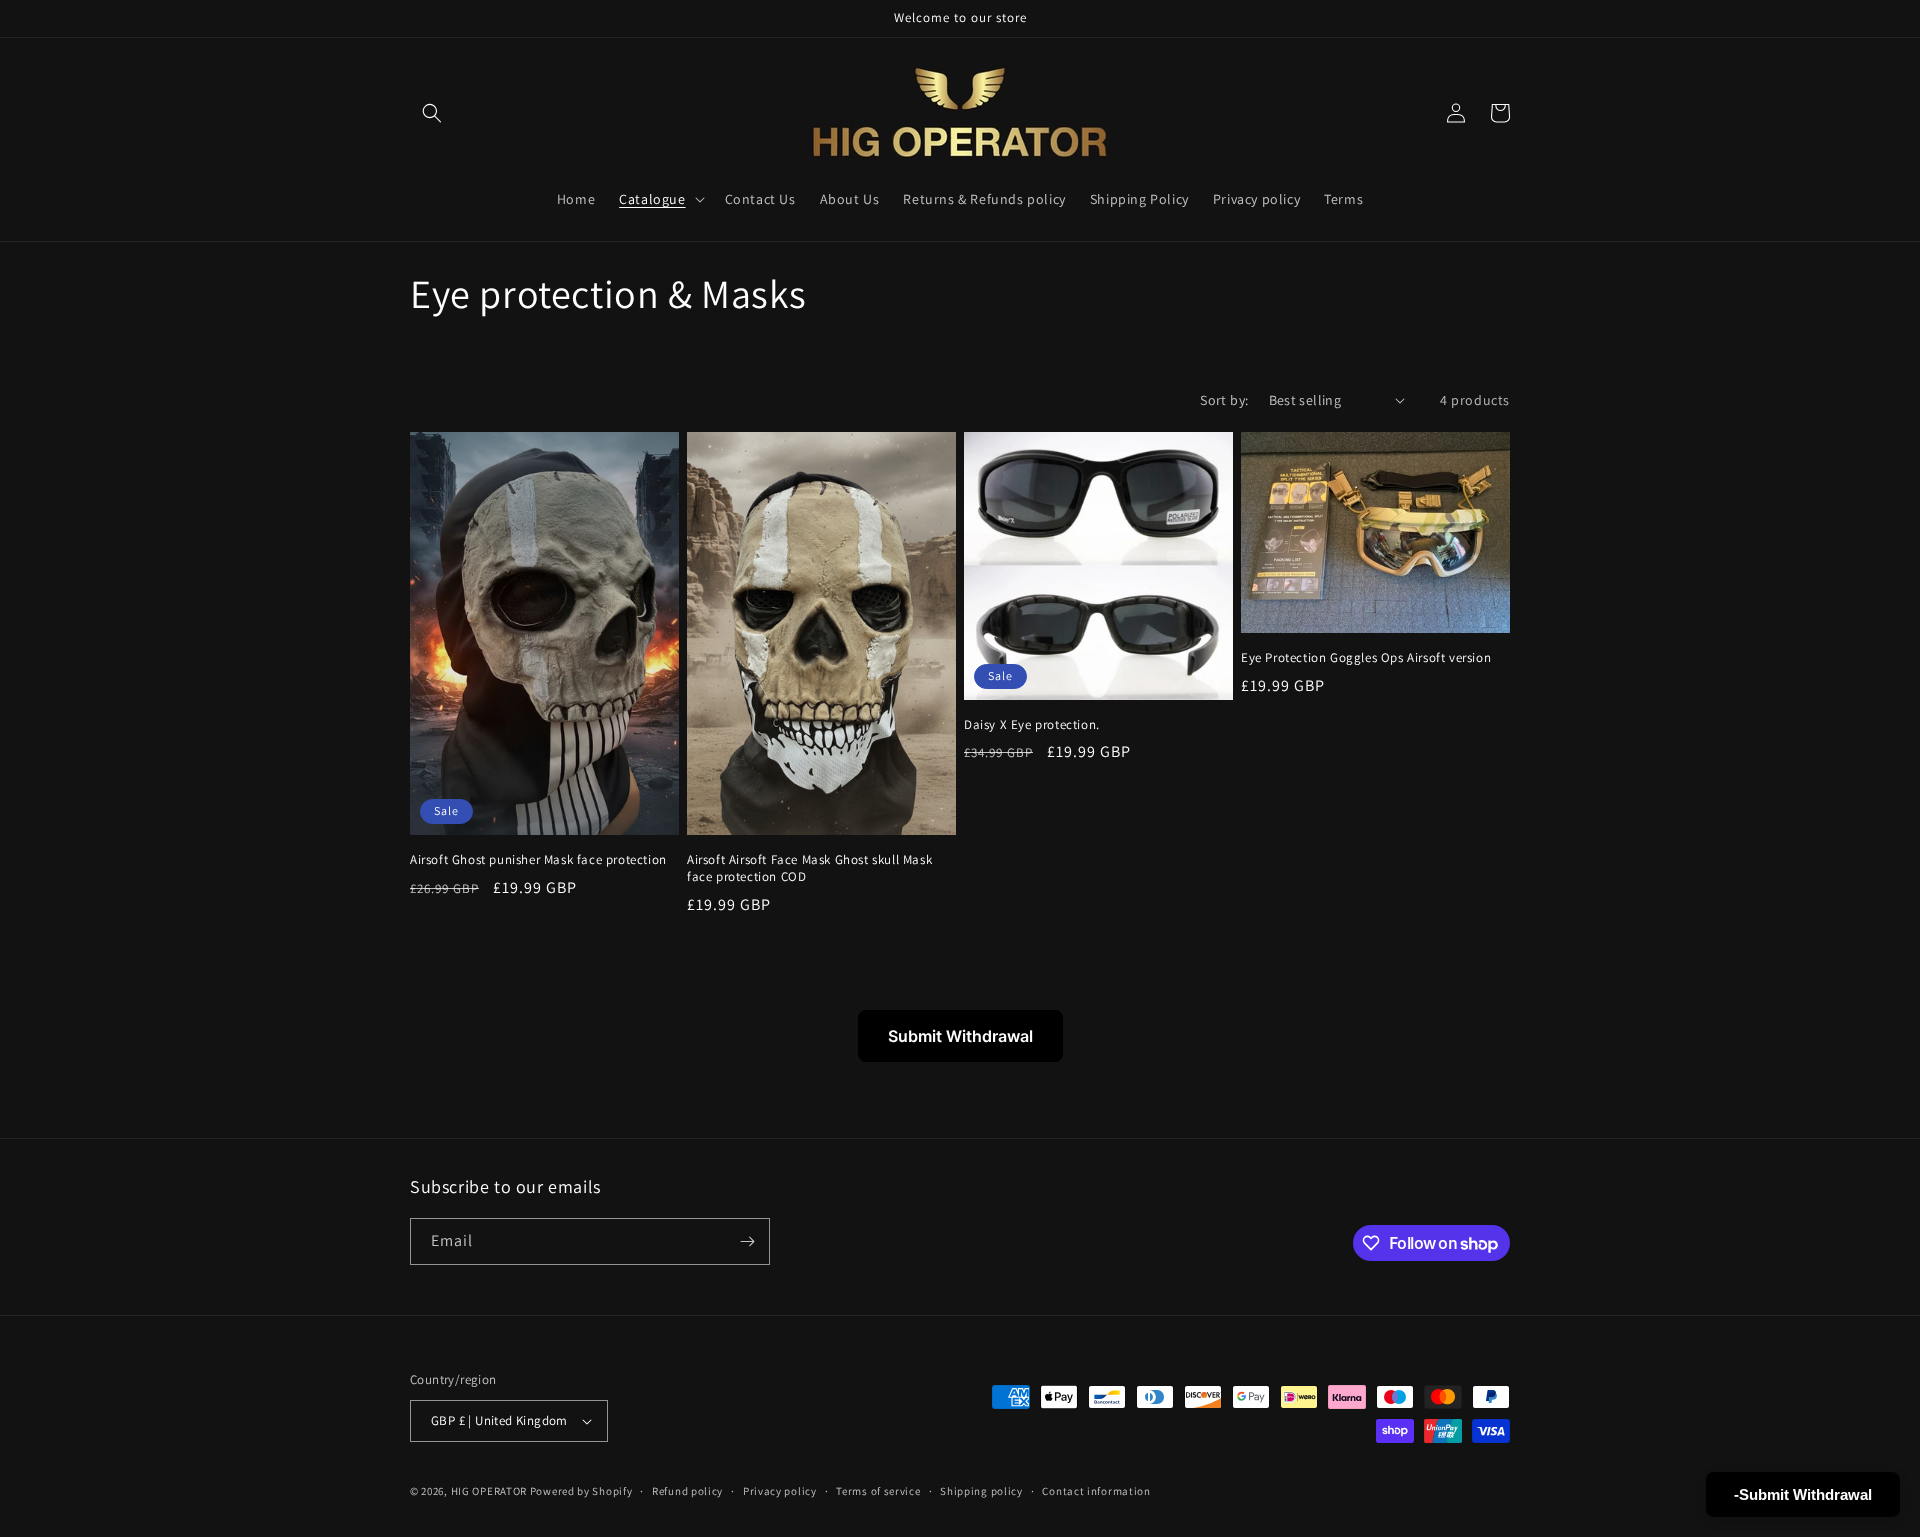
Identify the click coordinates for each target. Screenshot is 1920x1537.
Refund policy (687, 1491)
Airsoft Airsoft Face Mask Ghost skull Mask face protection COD (809, 868)
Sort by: (1224, 400)
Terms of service (878, 1491)
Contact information (1096, 1491)
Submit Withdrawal (960, 1036)
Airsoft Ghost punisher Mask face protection (538, 860)
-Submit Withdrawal (1803, 1494)
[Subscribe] (747, 1241)
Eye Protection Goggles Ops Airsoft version (1366, 658)
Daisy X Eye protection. (1032, 725)
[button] (432, 113)
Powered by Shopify (581, 1491)
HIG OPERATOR (489, 1491)
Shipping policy (981, 1491)
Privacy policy (780, 1491)
